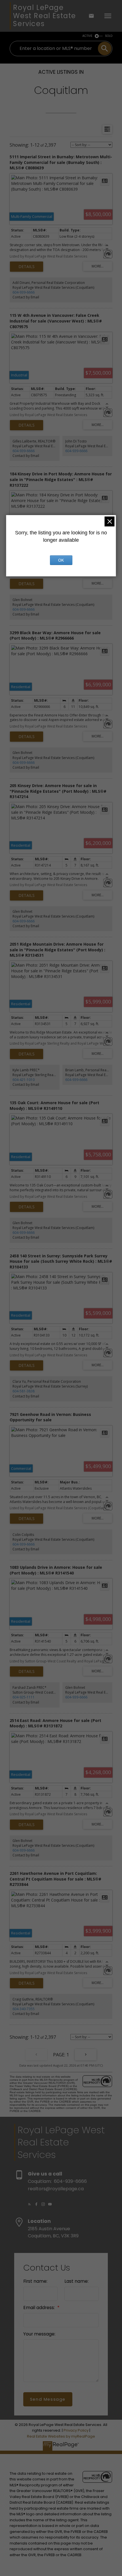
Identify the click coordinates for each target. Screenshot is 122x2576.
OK (61, 560)
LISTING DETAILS (27, 267)
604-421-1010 (24, 1080)
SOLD (109, 36)
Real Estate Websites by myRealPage (61, 2436)
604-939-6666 (24, 292)
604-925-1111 (24, 1697)
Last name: (76, 2281)
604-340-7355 (24, 2009)
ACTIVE (87, 36)
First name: (35, 2281)
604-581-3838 (24, 1391)
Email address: (40, 2308)
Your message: (39, 2334)
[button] (30, 2204)
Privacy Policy (76, 2430)
